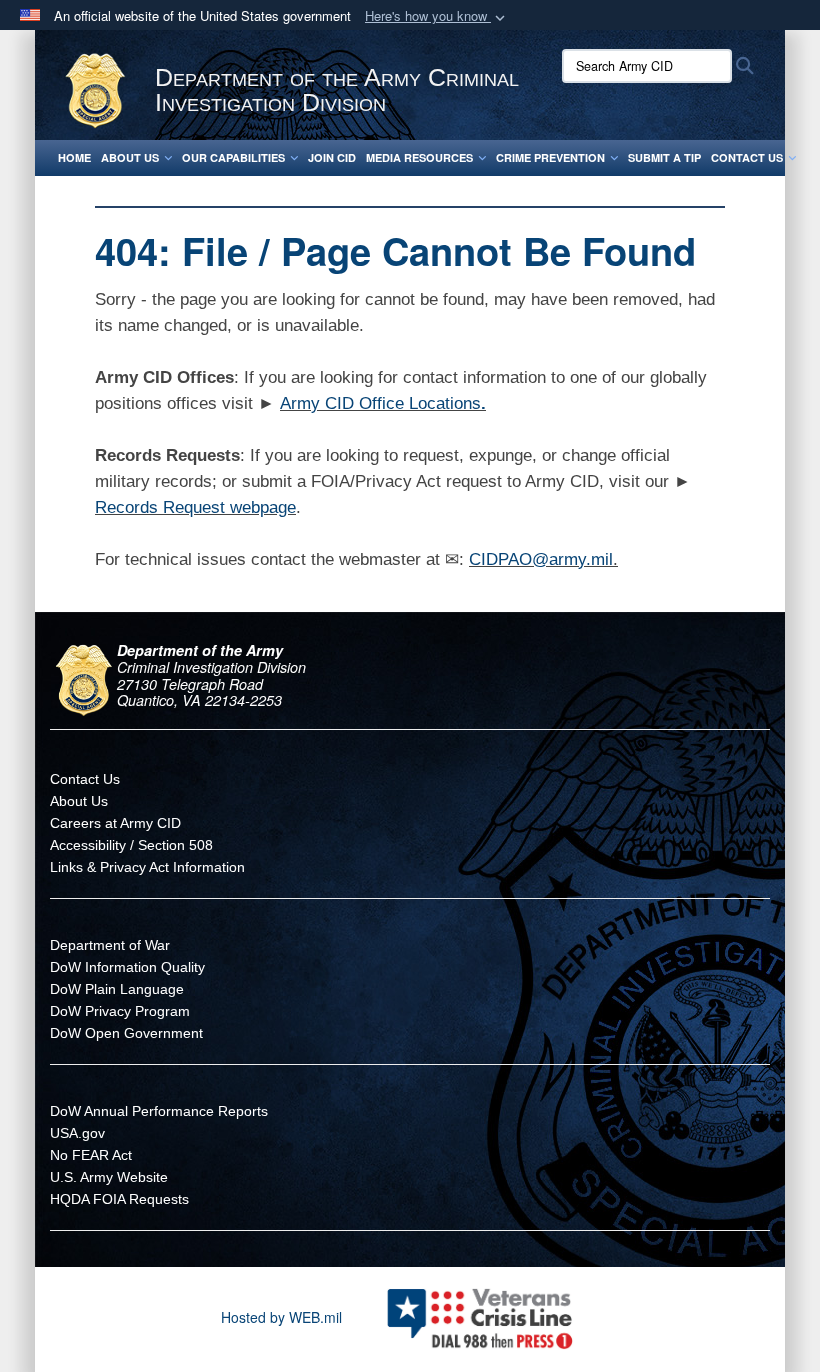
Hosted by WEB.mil (281, 1317)
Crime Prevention (550, 157)
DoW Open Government (126, 1033)
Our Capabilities (233, 157)
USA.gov (77, 1133)
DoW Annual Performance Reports (159, 1111)
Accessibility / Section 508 (131, 845)
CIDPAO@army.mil (541, 559)
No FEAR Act (91, 1155)
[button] (437, 16)
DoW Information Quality (127, 967)
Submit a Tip (664, 157)
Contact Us (747, 157)
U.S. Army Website (109, 1177)
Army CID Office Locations (380, 403)
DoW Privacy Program (120, 1011)
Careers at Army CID (115, 823)
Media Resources (419, 157)
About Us (130, 157)
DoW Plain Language (117, 989)
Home (74, 157)
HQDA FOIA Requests (119, 1199)
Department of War (110, 945)
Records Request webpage (195, 507)
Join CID (332, 157)
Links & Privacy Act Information (147, 867)
